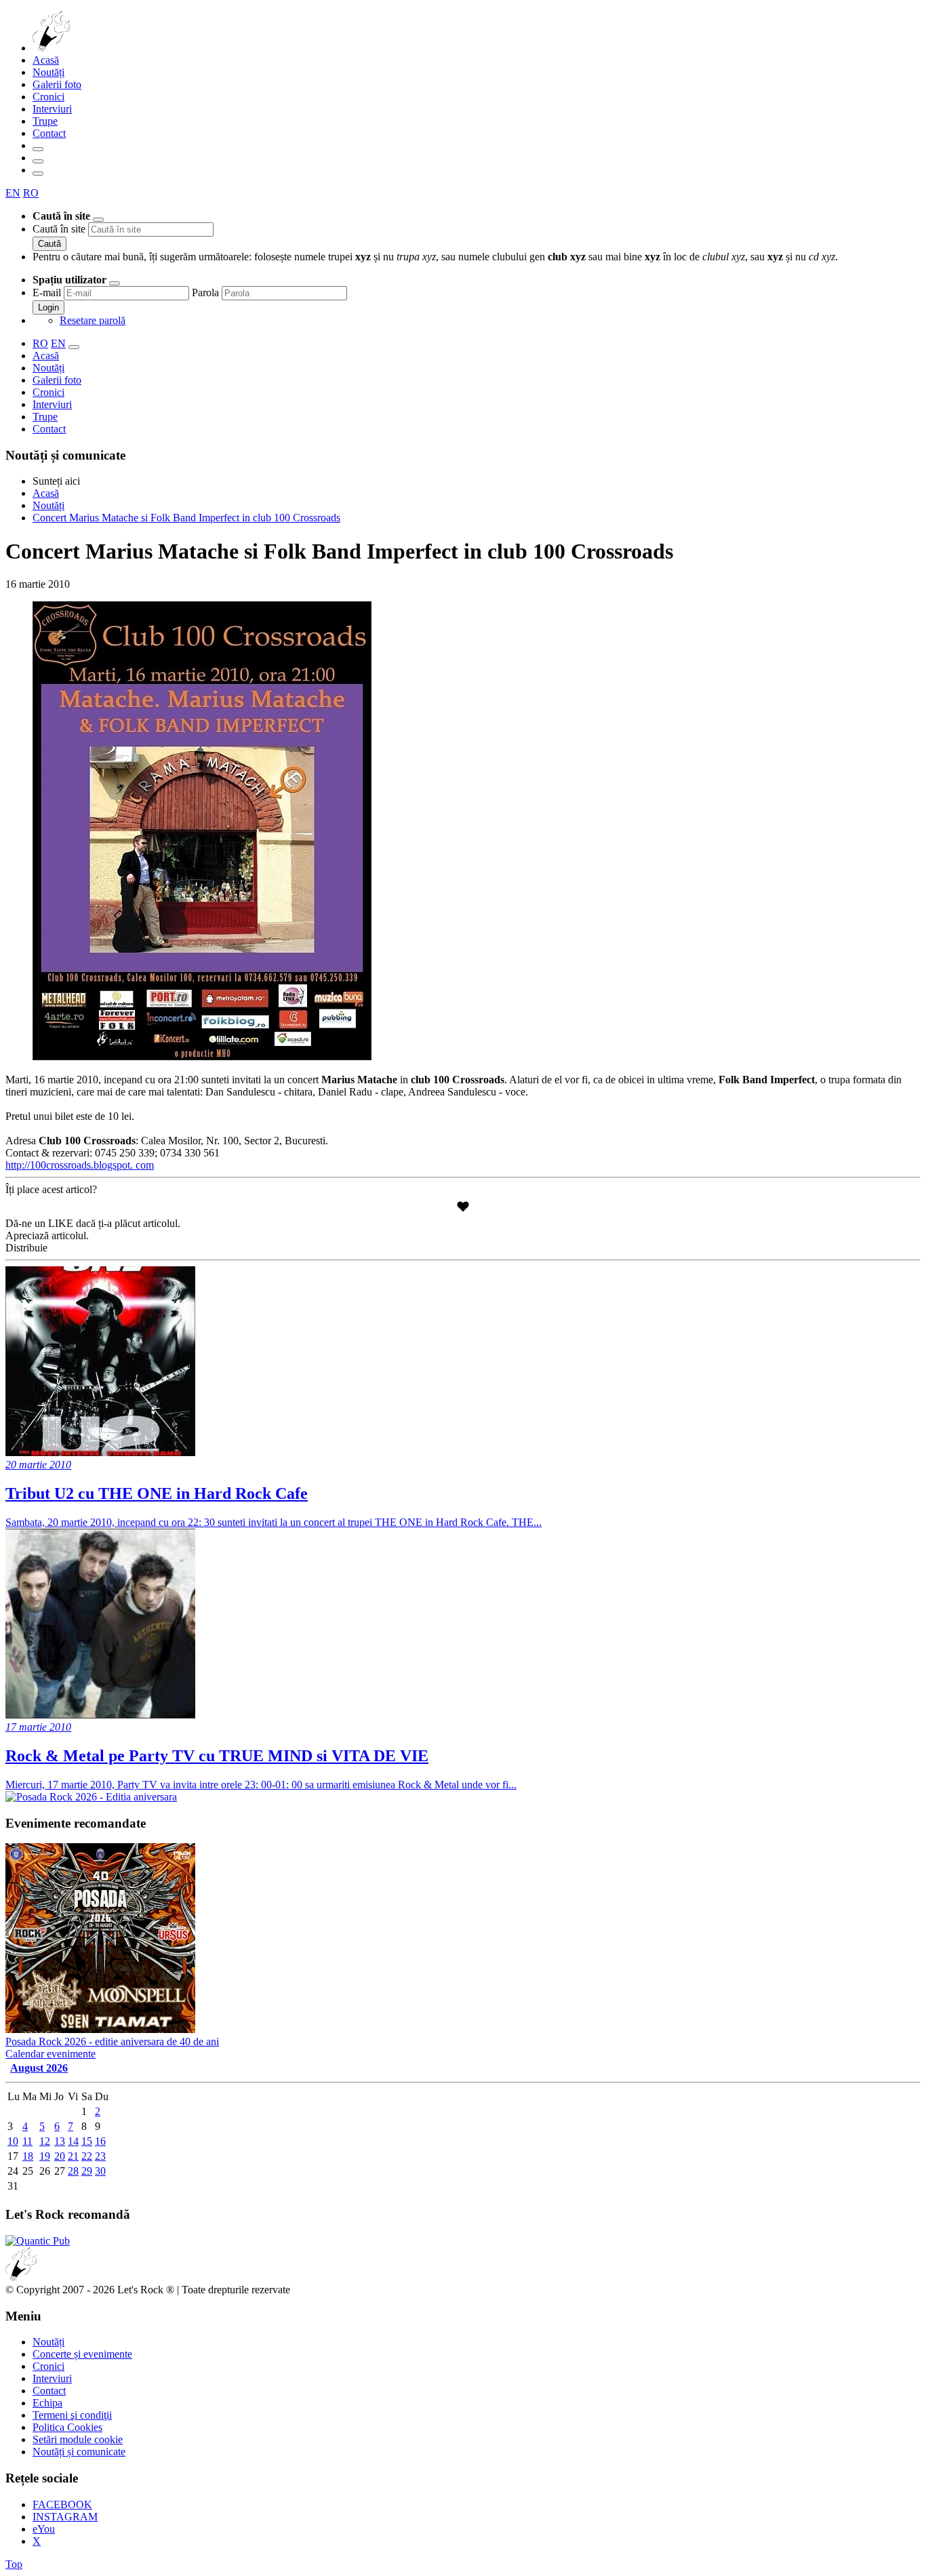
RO (31, 193)
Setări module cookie (78, 2439)
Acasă (46, 60)
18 (28, 2156)
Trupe (45, 121)
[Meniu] (38, 174)
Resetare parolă (93, 320)
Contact (49, 133)
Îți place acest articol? (51, 1189)
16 (100, 2141)
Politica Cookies (67, 2427)
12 (45, 2141)
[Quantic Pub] (38, 2241)
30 (100, 2171)
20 (60, 2156)
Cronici (48, 97)
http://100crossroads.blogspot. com (80, 1165)
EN (13, 193)
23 (100, 2156)
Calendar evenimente (51, 2054)
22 (87, 2156)
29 (87, 2171)
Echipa (47, 2403)
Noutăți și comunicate (79, 2452)
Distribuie (26, 1248)
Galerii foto (57, 84)
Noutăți (48, 72)
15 (87, 2141)
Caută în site (59, 229)
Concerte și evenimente (82, 2354)
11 (27, 2141)
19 (45, 2156)
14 (73, 2141)
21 (73, 2156)
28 (73, 2171)
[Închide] (98, 220)
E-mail (47, 293)
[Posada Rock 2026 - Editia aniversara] (91, 1797)
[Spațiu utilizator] (38, 161)
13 (60, 2141)
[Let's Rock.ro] (96, 48)
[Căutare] (38, 149)
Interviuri (52, 109)
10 (13, 2141)
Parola (205, 293)
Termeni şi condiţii (72, 2415)
